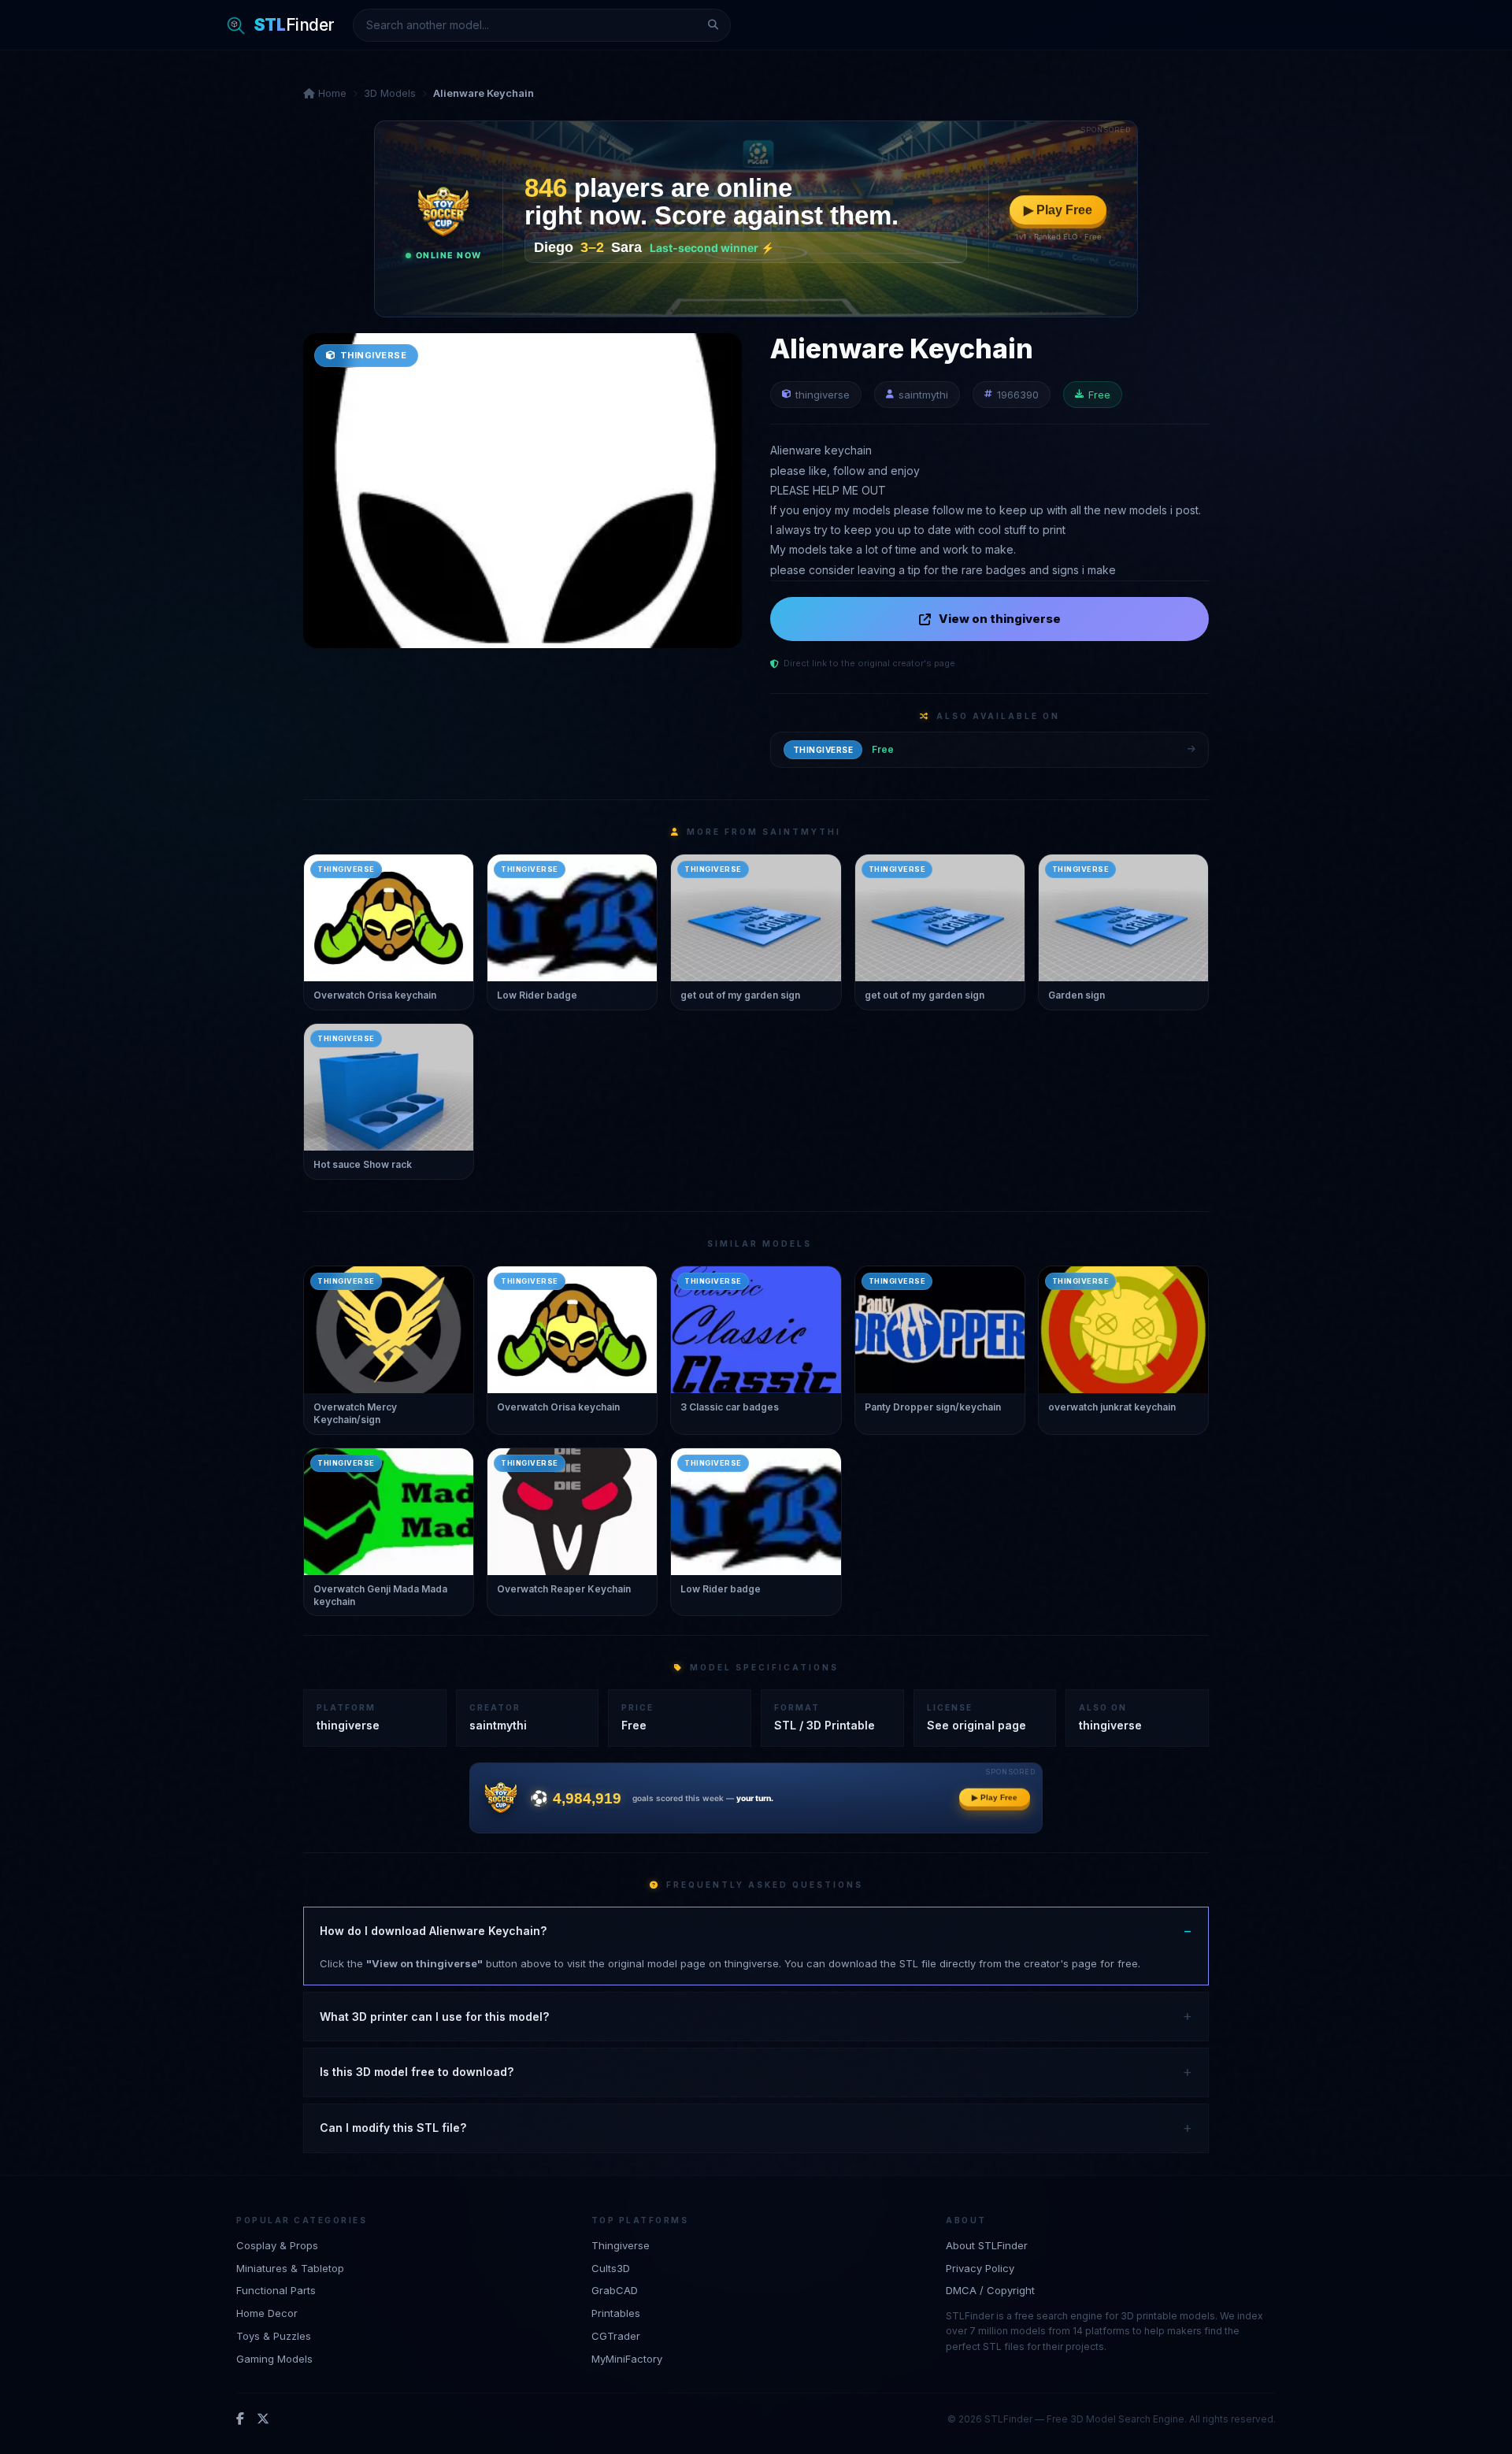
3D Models (390, 93)
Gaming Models (274, 2359)
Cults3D (611, 2268)
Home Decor (267, 2313)
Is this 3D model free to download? (417, 2072)
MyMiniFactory (627, 2359)
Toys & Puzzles (274, 2336)
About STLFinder (987, 2245)
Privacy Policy (980, 2268)
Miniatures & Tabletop (290, 2268)
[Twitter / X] (263, 2419)
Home (331, 93)
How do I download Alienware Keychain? (433, 1931)
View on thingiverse (1000, 619)
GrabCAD (615, 2290)
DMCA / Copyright (990, 2290)
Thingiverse (621, 2245)
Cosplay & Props (277, 2245)
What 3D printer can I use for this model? (434, 2017)
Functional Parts (276, 2290)
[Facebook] (240, 2419)
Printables (616, 2313)
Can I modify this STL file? (393, 2128)
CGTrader (616, 2336)
